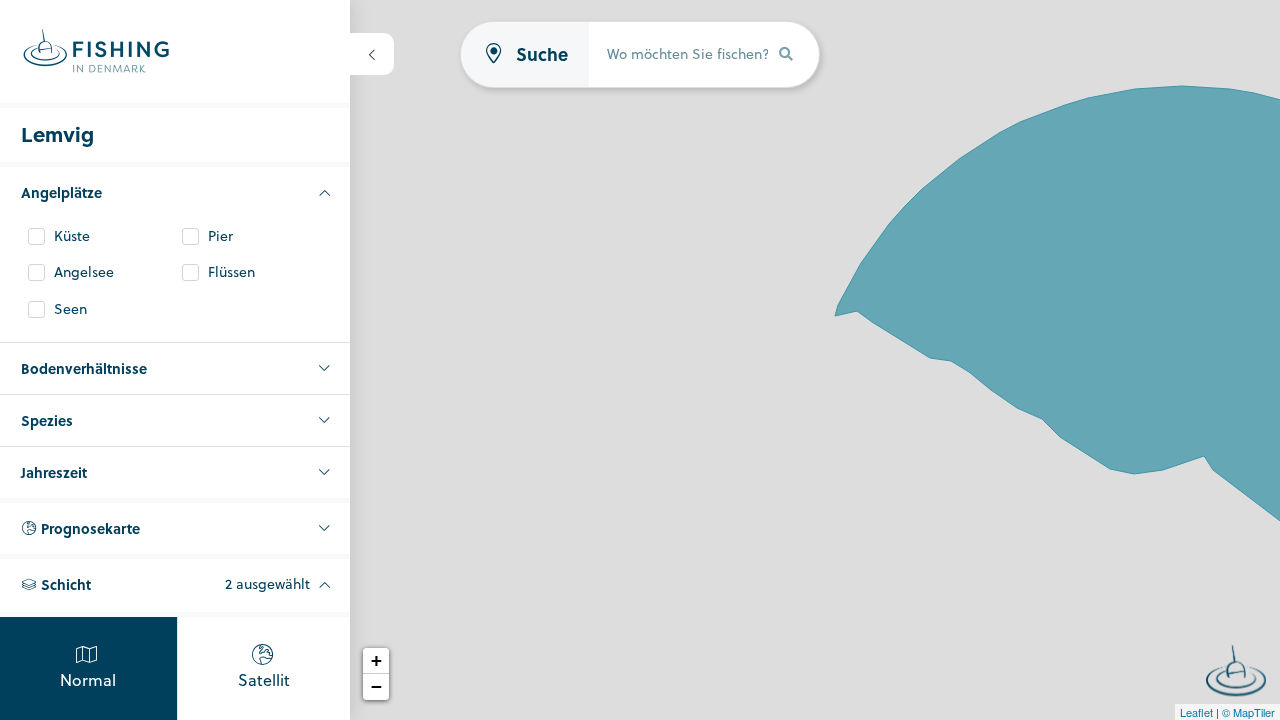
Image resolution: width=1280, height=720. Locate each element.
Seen (70, 309)
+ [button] (376, 660)
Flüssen (231, 272)
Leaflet (1196, 712)
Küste (72, 236)
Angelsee (84, 272)
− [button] (376, 686)
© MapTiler (1248, 712)
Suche (542, 54)
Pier (220, 236)
